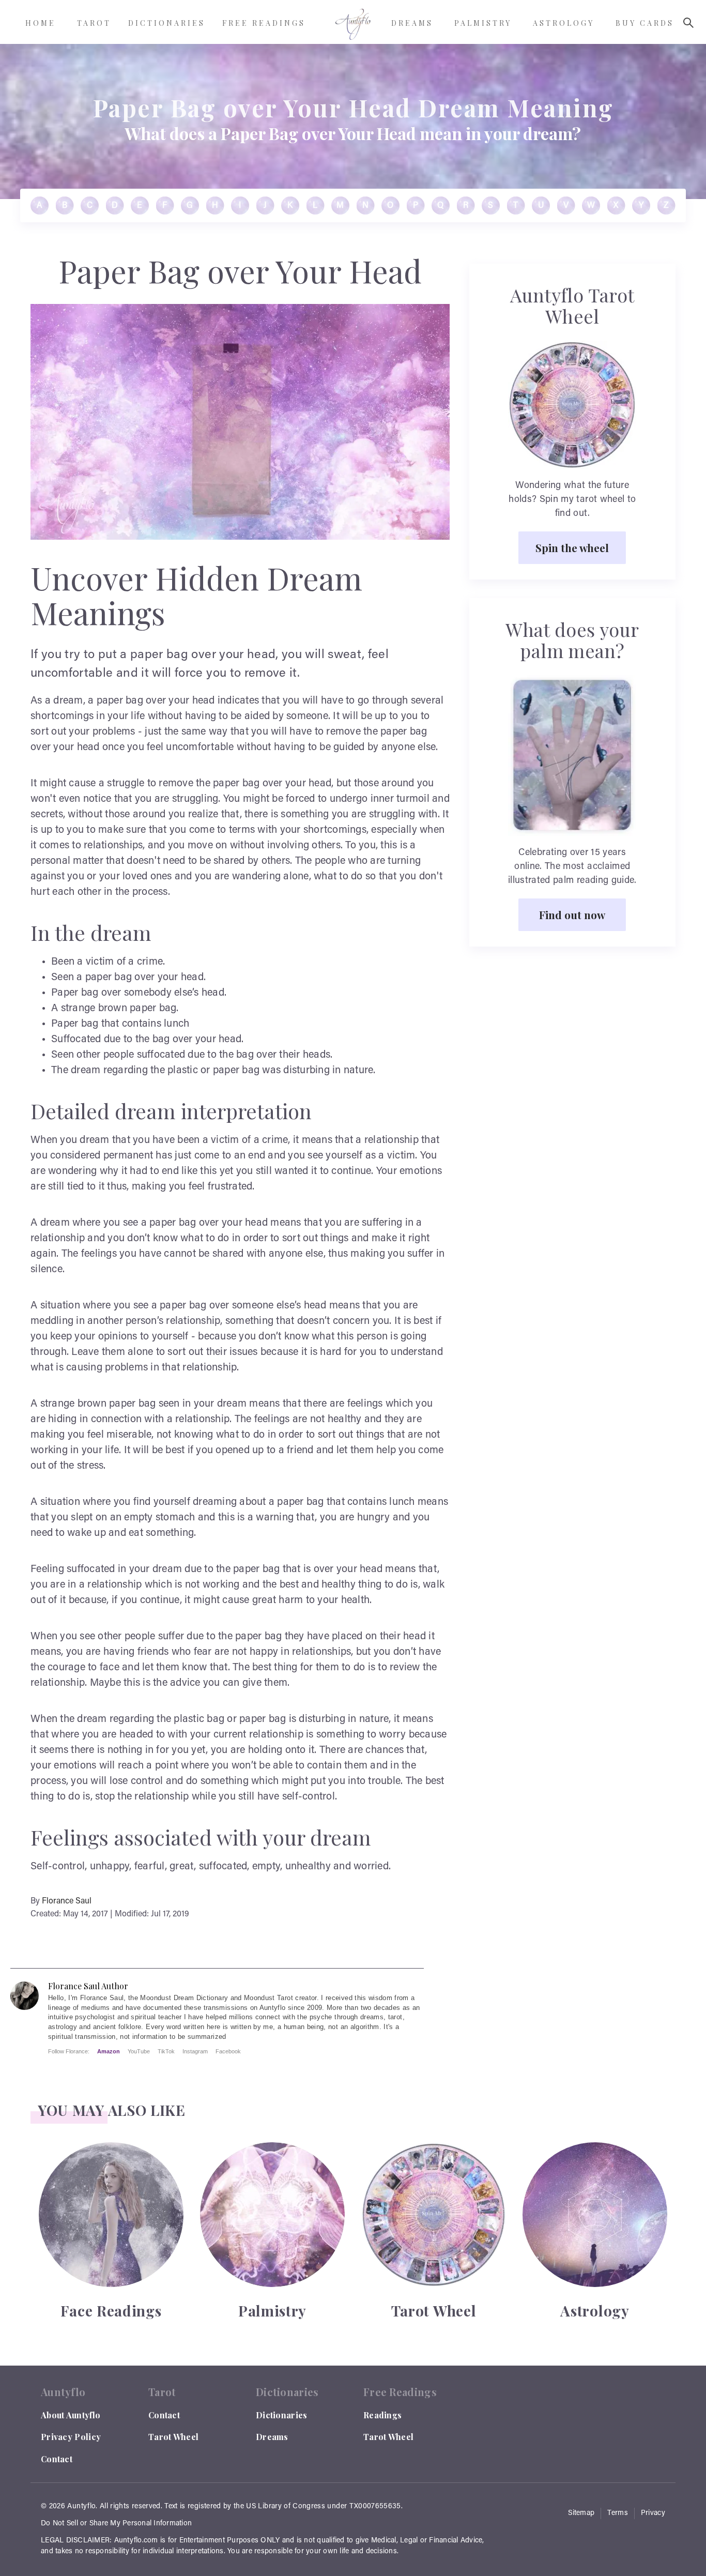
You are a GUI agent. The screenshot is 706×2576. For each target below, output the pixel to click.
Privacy (653, 2513)
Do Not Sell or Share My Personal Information (116, 2524)
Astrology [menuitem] (564, 23)
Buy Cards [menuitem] (645, 23)
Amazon (109, 2051)
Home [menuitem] (41, 23)
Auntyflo (81, 2507)
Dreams (272, 2437)
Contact (57, 2459)
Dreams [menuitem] (412, 23)
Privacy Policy (71, 2437)
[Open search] (688, 23)
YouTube (139, 2051)
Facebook (228, 2051)
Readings (382, 2415)
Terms (618, 2513)
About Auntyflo (71, 2415)
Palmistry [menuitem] (483, 23)
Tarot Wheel (173, 2437)
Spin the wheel (572, 547)
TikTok (166, 2051)
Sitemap (581, 2513)
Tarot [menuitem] (94, 23)
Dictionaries (282, 2415)
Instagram (195, 2051)
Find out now (572, 914)
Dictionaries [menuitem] (167, 23)
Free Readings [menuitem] (264, 23)
